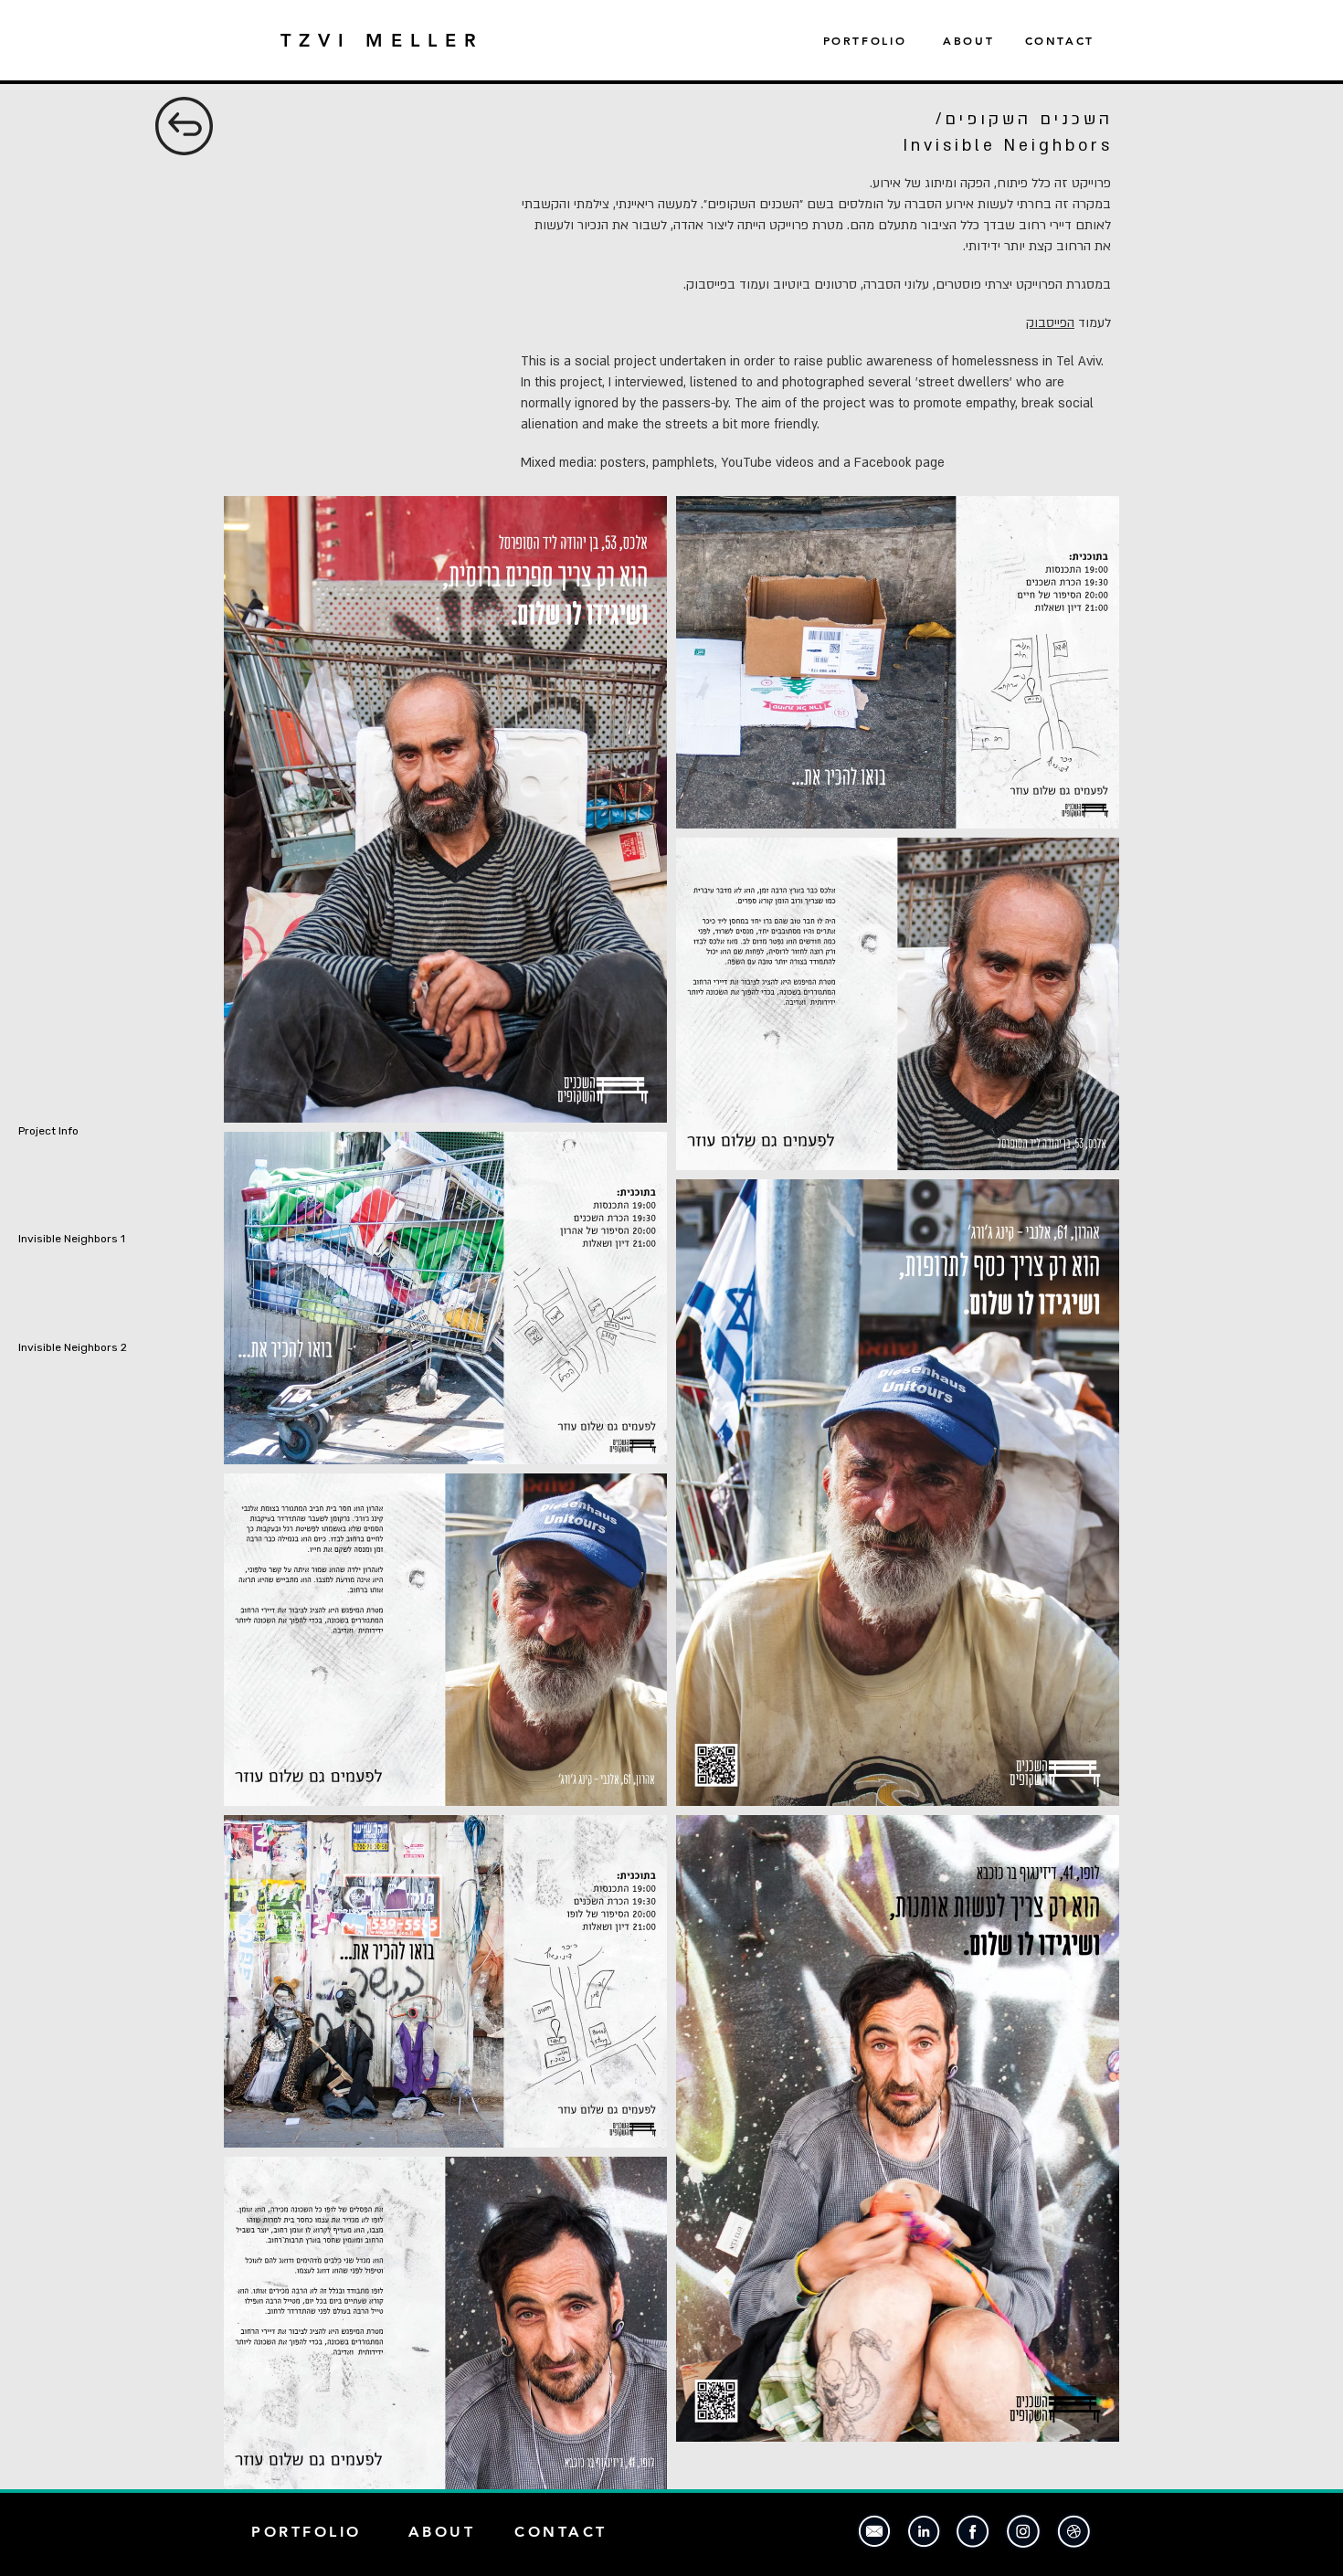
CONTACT (1060, 40)
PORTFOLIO (883, 40)
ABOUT (968, 40)
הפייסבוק (1050, 323)
